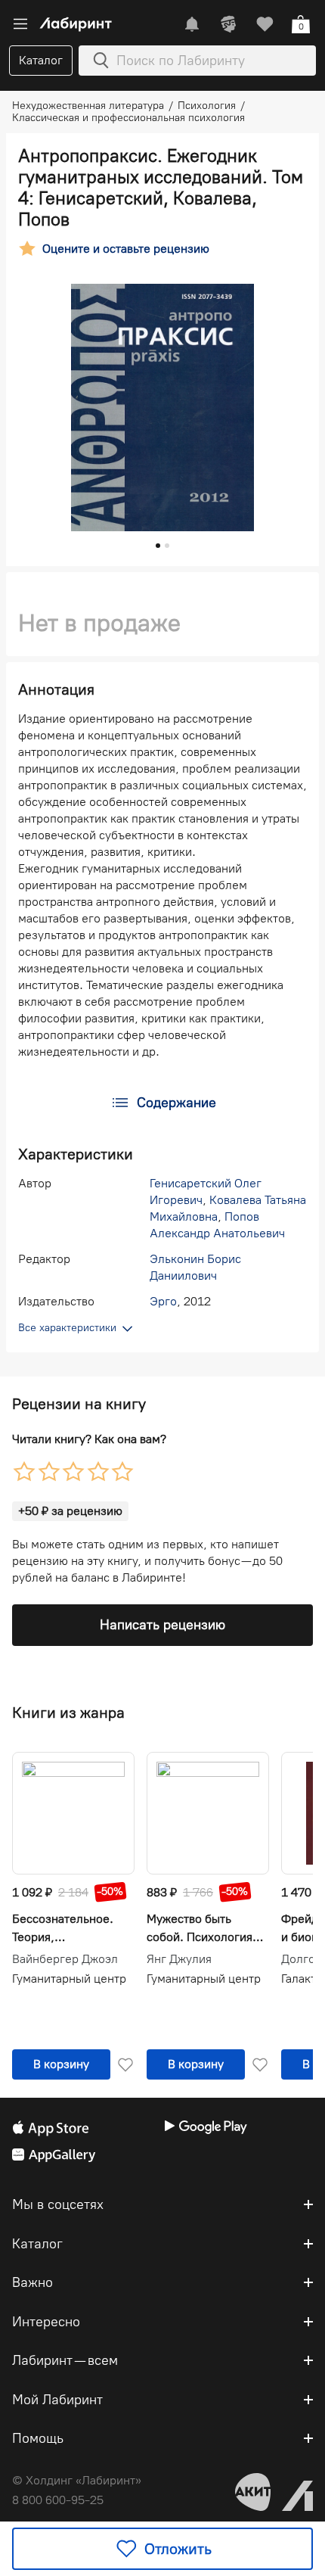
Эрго (163, 1301)
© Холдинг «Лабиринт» (77, 2480)
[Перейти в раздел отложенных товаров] (265, 24)
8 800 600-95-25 (58, 2500)
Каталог (41, 60)
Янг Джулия (179, 1959)
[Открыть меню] (20, 24)
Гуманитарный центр (69, 1979)
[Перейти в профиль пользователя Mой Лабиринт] (228, 24)
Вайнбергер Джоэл (65, 1959)
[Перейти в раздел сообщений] (192, 24)
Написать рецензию (162, 1625)
